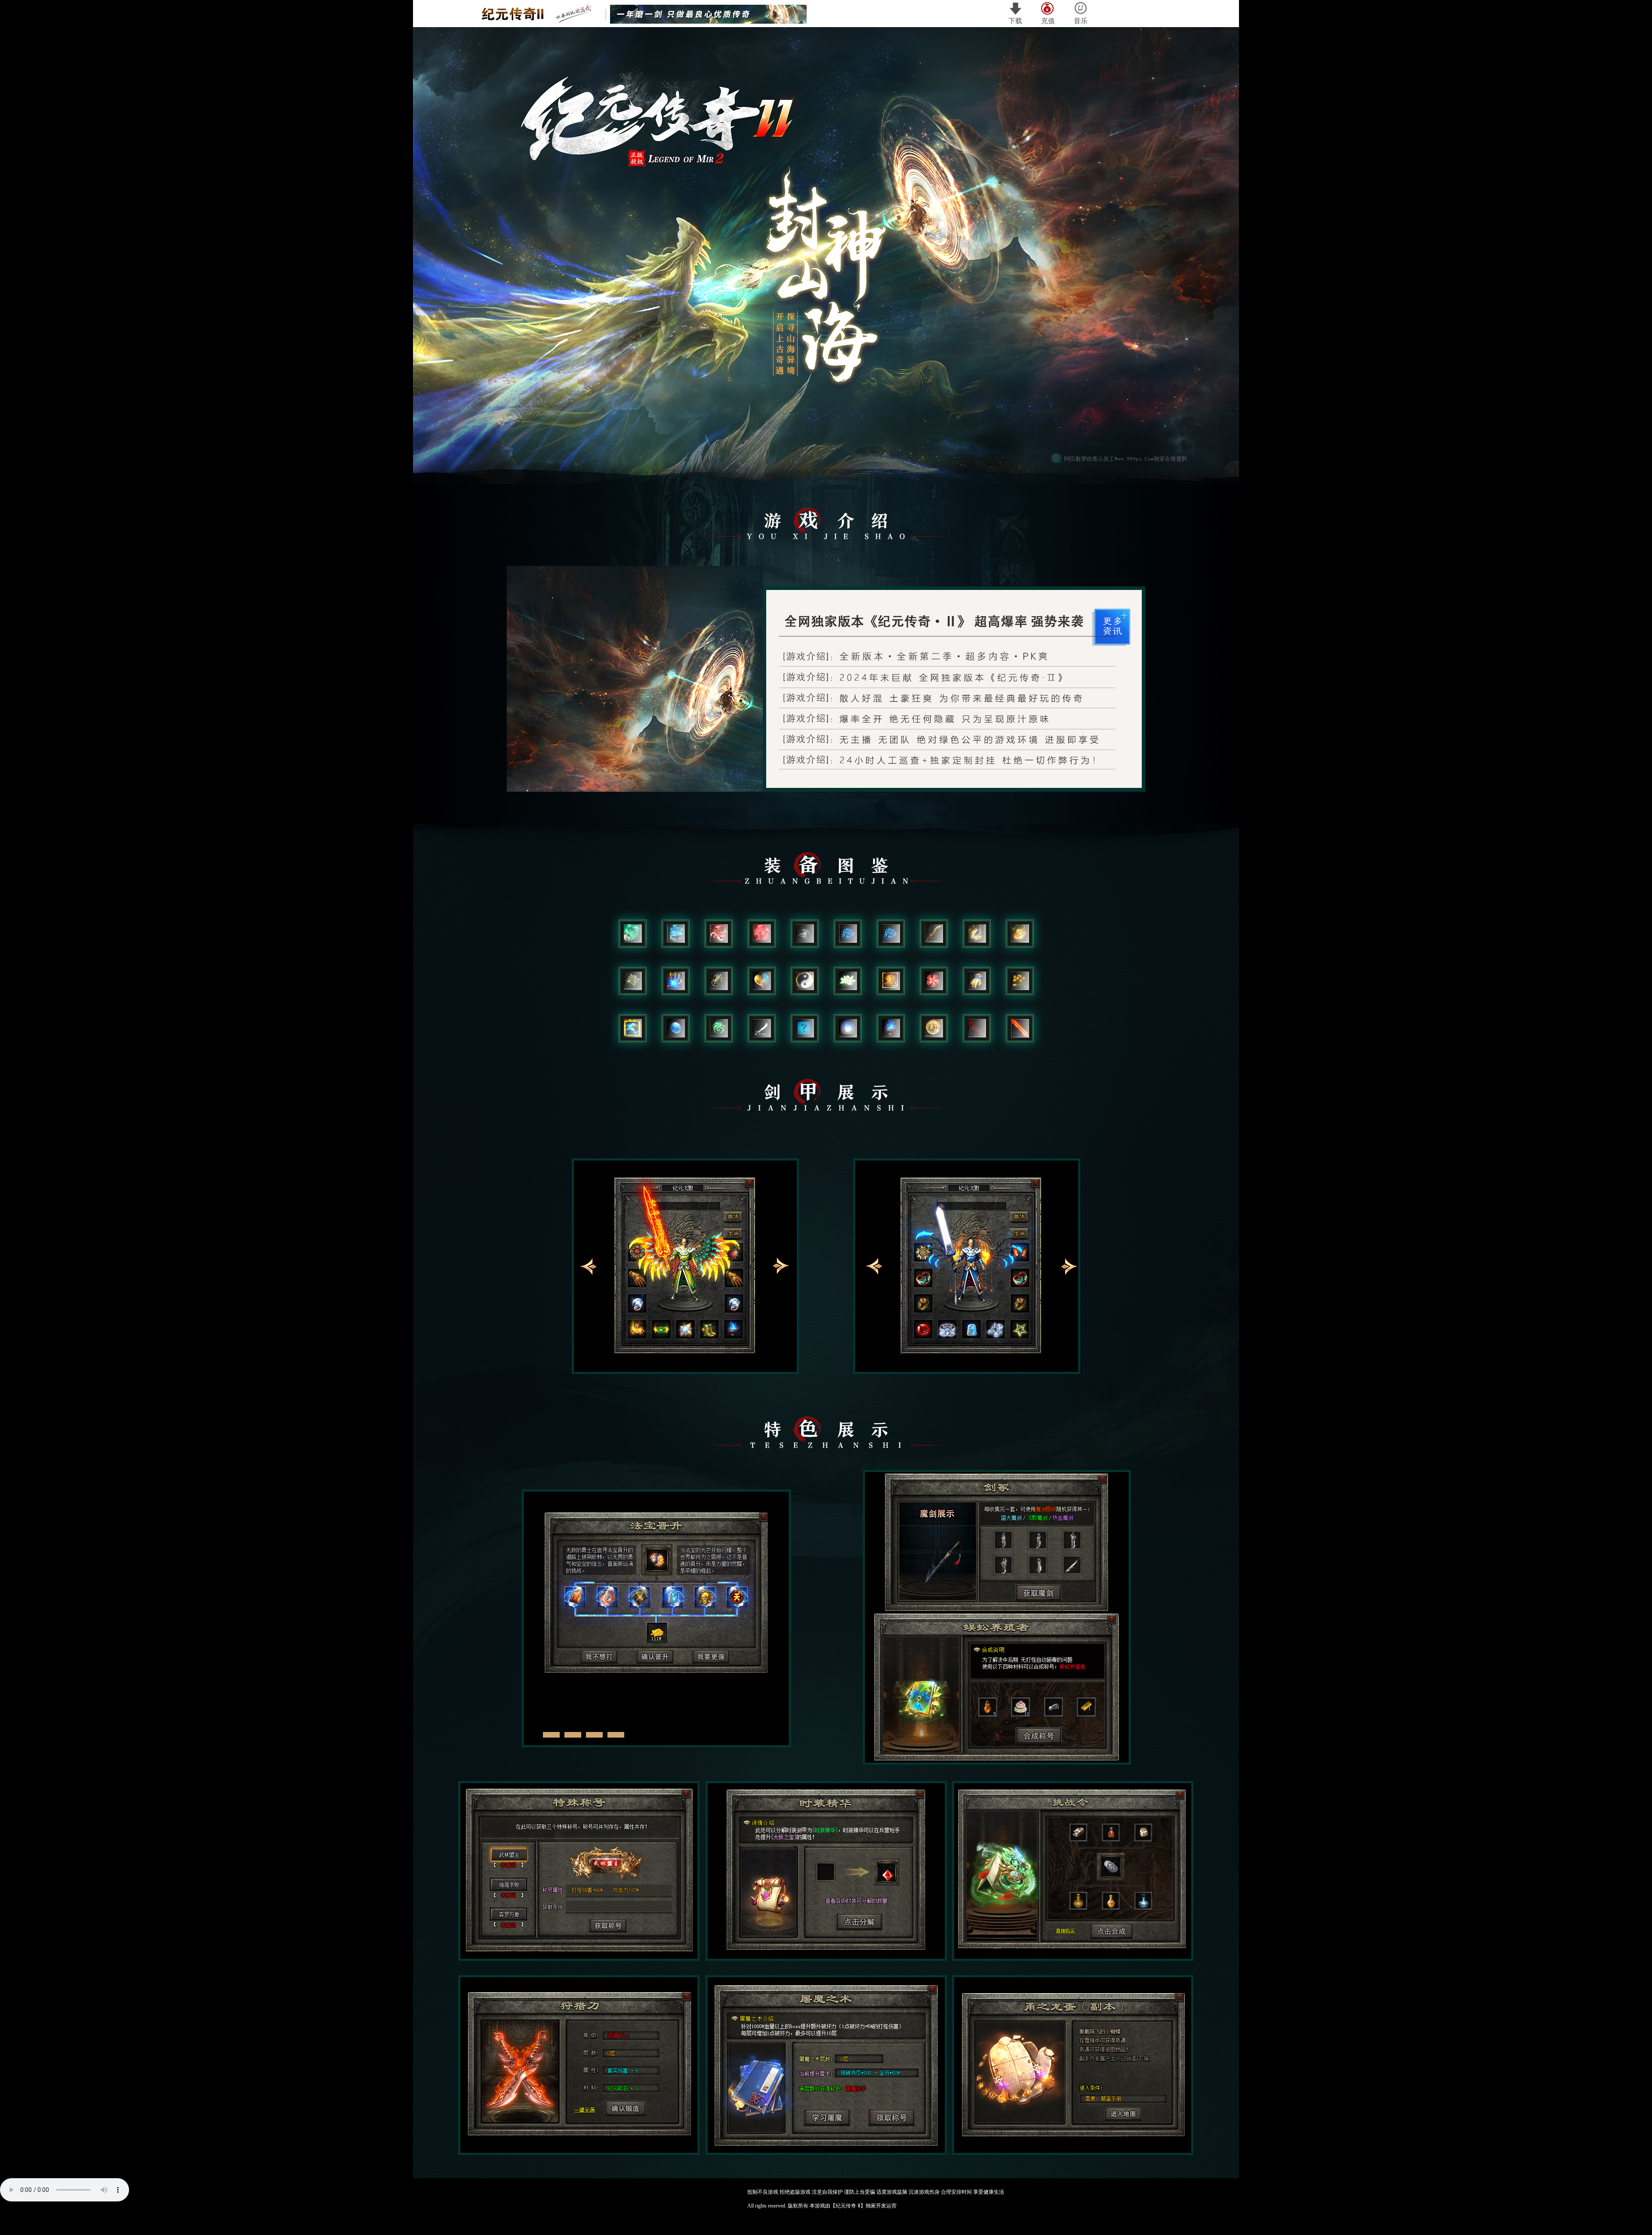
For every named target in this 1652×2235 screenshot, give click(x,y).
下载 (1015, 21)
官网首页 (724, 432)
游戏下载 (943, 432)
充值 (1048, 21)
